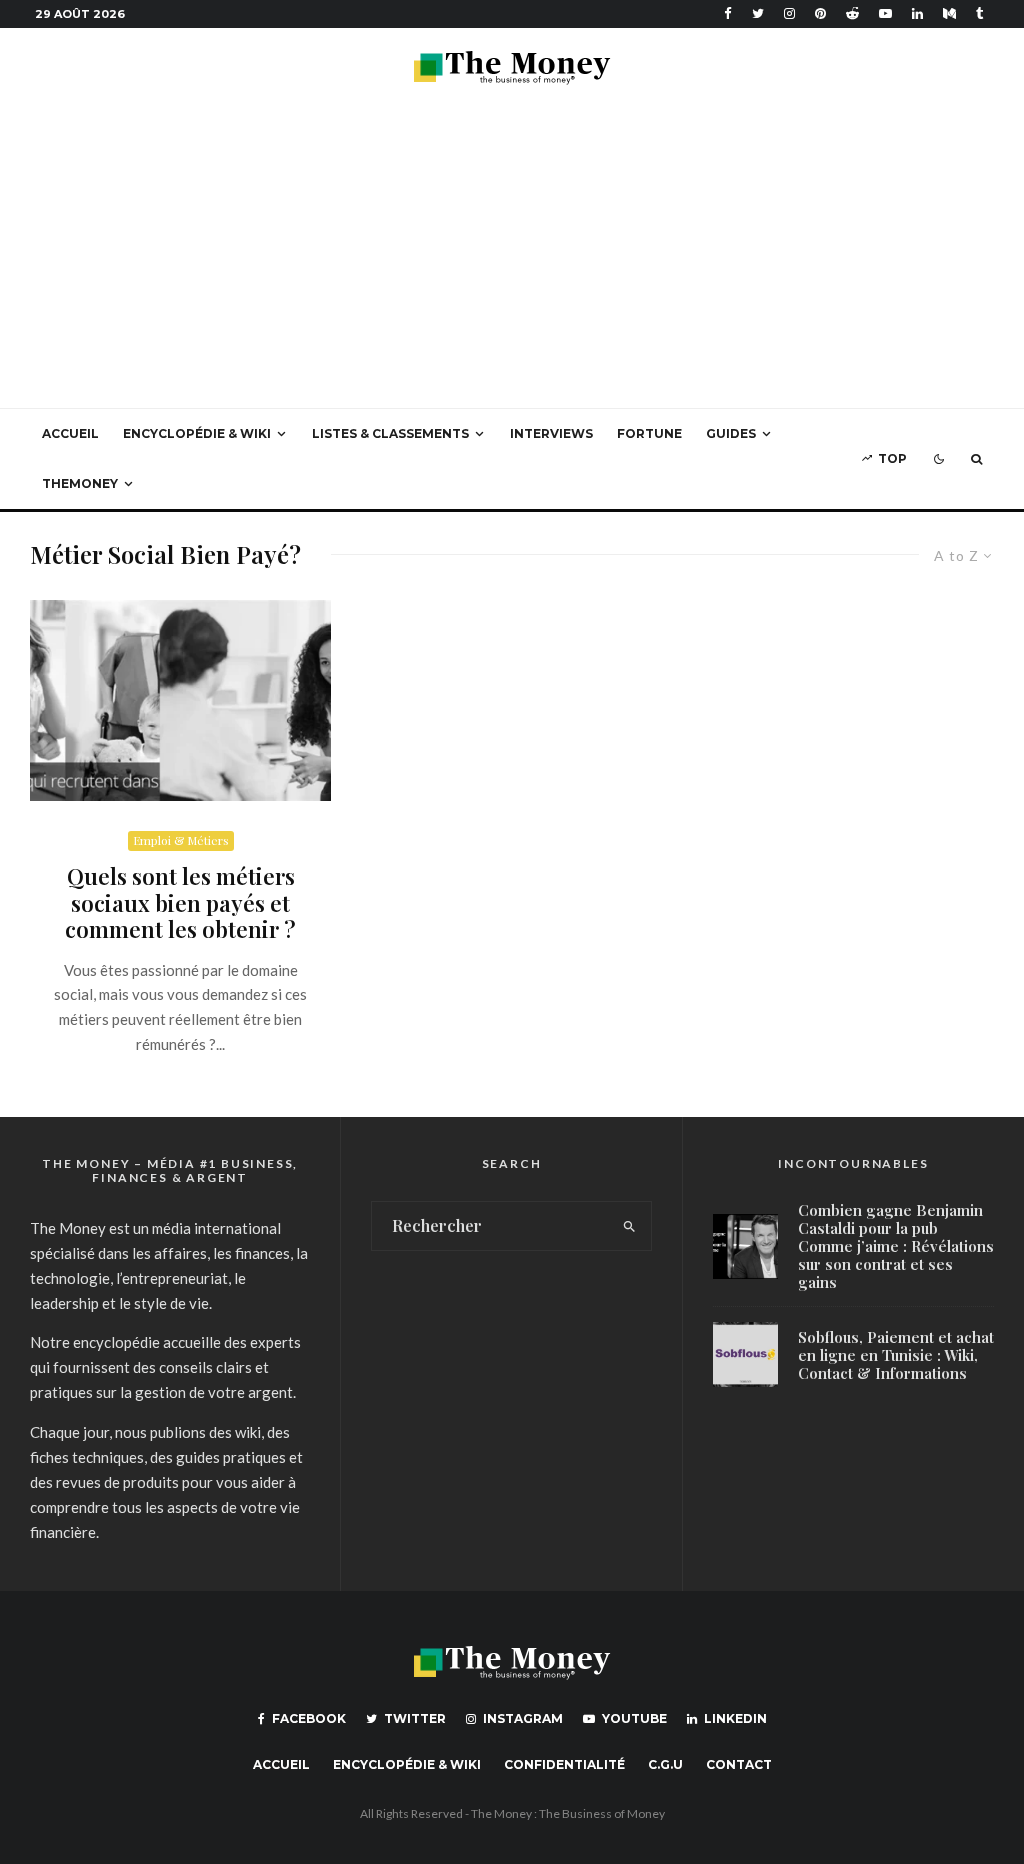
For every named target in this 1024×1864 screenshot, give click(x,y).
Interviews (551, 433)
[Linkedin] (917, 13)
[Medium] (949, 13)
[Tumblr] (980, 13)
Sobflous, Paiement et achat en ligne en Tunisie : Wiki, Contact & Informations (896, 1355)
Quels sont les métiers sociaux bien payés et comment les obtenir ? (180, 902)
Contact (739, 1764)
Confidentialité (564, 1764)
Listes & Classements (390, 433)
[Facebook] (728, 13)
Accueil (70, 433)
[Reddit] (852, 13)
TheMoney (80, 483)
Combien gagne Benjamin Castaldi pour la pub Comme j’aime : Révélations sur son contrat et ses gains (896, 1246)
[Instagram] (789, 13)
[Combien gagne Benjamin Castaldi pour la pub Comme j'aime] (745, 1246)
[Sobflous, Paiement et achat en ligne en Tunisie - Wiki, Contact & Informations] (745, 1354)
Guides (731, 433)
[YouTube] (885, 13)
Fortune (649, 433)
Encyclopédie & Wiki (197, 433)
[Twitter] (758, 13)
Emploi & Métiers (181, 840)
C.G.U (665, 1764)
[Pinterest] (820, 13)
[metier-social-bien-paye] (180, 700)
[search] (630, 1226)
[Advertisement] (512, 258)
